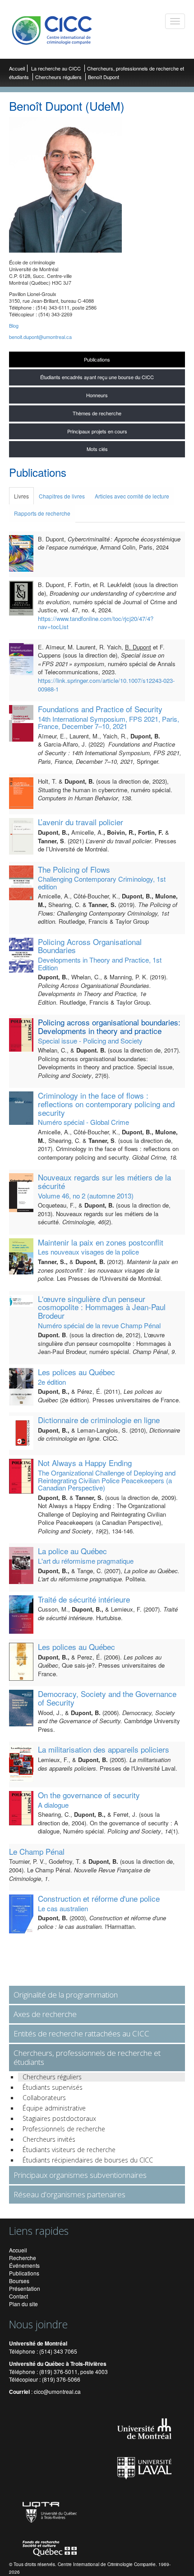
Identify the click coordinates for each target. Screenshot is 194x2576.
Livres (21, 496)
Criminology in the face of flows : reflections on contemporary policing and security (106, 1104)
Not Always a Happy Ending (85, 1463)
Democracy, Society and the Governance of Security (107, 1698)
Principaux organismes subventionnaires (80, 2175)
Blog (14, 325)
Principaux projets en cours (97, 431)
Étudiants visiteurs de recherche (69, 2150)
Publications (97, 359)
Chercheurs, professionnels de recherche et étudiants (87, 2057)
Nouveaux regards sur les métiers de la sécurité (104, 1181)
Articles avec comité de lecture (132, 496)
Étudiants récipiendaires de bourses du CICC (88, 2160)
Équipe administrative (54, 2108)
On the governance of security (89, 1795)
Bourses (19, 2281)
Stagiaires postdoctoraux (59, 2118)
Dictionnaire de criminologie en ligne (99, 1420)
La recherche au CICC (57, 68)
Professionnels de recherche (64, 2129)
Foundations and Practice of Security (100, 709)
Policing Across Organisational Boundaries (90, 946)
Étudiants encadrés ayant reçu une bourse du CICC (97, 377)
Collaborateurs (44, 2098)
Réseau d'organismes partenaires (69, 2194)
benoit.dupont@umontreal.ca (40, 337)
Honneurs (97, 395)
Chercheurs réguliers (58, 77)
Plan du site (23, 2304)
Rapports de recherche (42, 513)
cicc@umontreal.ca (57, 2391)
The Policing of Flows (74, 869)
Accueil (17, 68)
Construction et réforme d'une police (99, 1898)
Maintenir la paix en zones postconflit (101, 1242)
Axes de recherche (45, 2014)
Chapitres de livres (62, 496)
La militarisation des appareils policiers (104, 1749)
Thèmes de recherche (97, 413)
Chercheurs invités (49, 2139)
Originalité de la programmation (66, 1995)
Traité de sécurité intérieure (84, 1599)
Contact (18, 2296)
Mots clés (97, 449)
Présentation (25, 2288)
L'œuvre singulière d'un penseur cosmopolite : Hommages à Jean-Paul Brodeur (102, 1307)
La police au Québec (72, 1551)
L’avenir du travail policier (81, 822)
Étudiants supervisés (53, 2087)
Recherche (23, 2258)
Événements (24, 2265)
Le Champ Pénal (37, 1851)
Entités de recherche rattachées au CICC (81, 2033)
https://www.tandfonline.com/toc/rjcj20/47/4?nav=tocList (96, 623)
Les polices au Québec (76, 1372)
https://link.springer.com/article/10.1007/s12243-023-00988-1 (106, 685)
